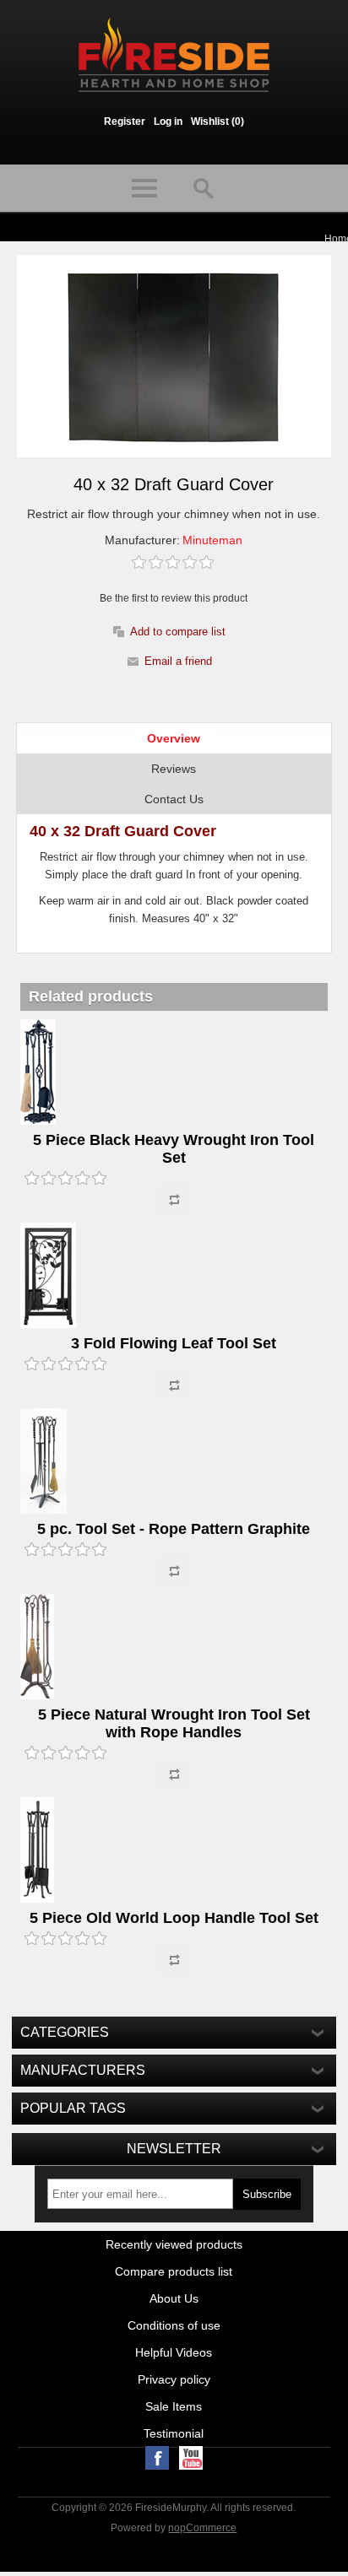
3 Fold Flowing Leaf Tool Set (174, 1343)
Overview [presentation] (174, 738)
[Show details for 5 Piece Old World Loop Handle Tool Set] (174, 1851)
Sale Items (174, 2406)
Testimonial (174, 2433)
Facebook (157, 2458)
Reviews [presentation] (174, 769)
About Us (174, 2298)
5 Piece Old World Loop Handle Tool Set (174, 1918)
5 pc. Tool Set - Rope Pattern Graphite (174, 1529)
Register (125, 122)
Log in (168, 122)
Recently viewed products (174, 2244)
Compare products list (174, 2271)
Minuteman (212, 540)
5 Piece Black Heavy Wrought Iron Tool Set (174, 1149)
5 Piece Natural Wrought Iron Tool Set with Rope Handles (174, 1723)
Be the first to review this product (174, 598)
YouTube (191, 2458)
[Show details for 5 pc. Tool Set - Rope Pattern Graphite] (174, 1462)
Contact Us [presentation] (174, 799)
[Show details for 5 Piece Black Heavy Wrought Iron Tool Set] (174, 1073)
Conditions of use (174, 2325)
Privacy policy (174, 2379)
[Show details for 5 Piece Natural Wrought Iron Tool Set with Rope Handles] (174, 1648)
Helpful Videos (174, 2352)
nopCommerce (202, 2528)
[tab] (174, 738)
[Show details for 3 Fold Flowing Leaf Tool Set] (174, 1277)
